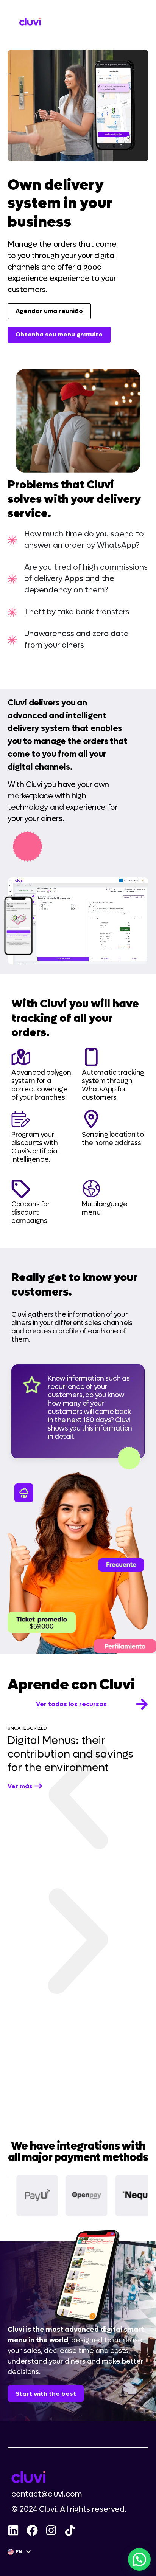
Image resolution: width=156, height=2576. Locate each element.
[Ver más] (38, 1786)
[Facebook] (32, 2530)
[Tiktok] (70, 2530)
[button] (78, 1799)
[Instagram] (51, 2530)
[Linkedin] (13, 2530)
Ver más (20, 1786)
